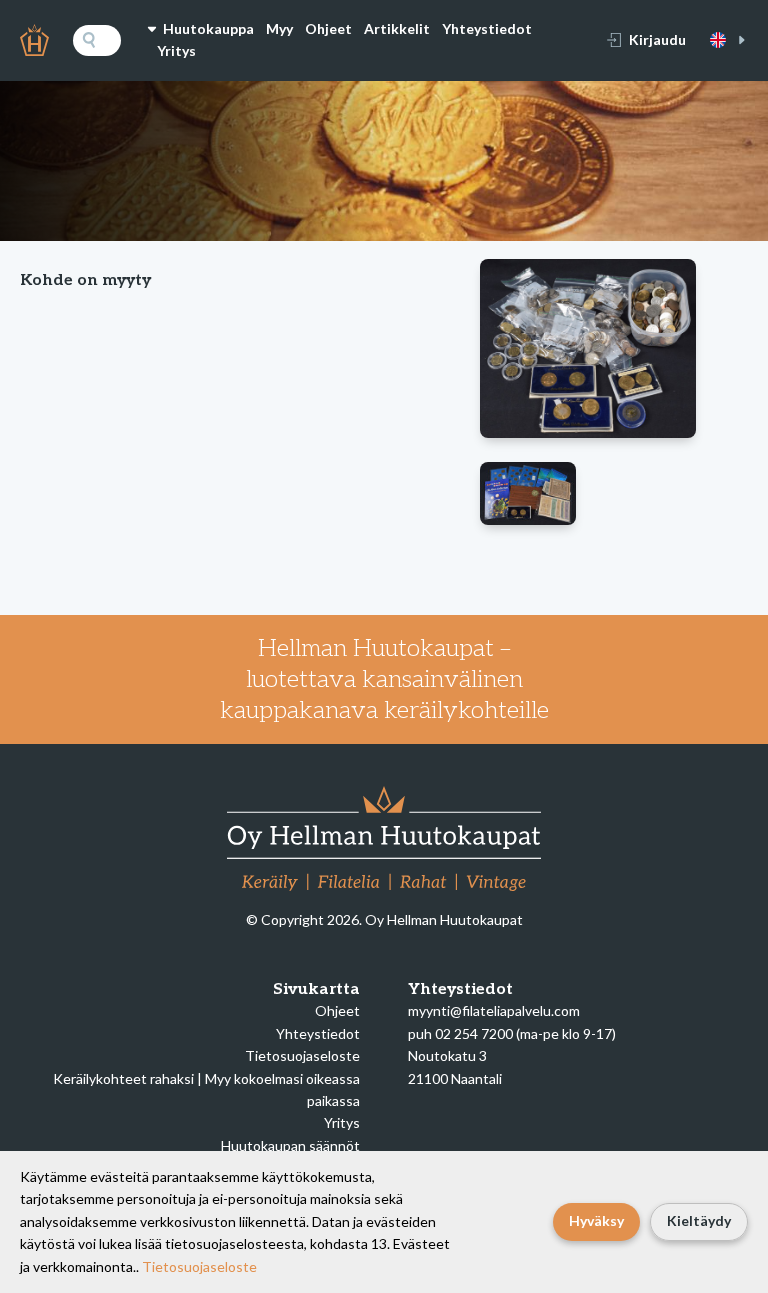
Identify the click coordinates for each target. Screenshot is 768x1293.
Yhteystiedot (487, 28)
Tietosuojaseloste (302, 1055)
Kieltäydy (699, 1220)
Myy (279, 28)
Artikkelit (397, 28)
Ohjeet (328, 28)
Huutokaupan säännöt (290, 1145)
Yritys (176, 50)
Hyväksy (596, 1220)
